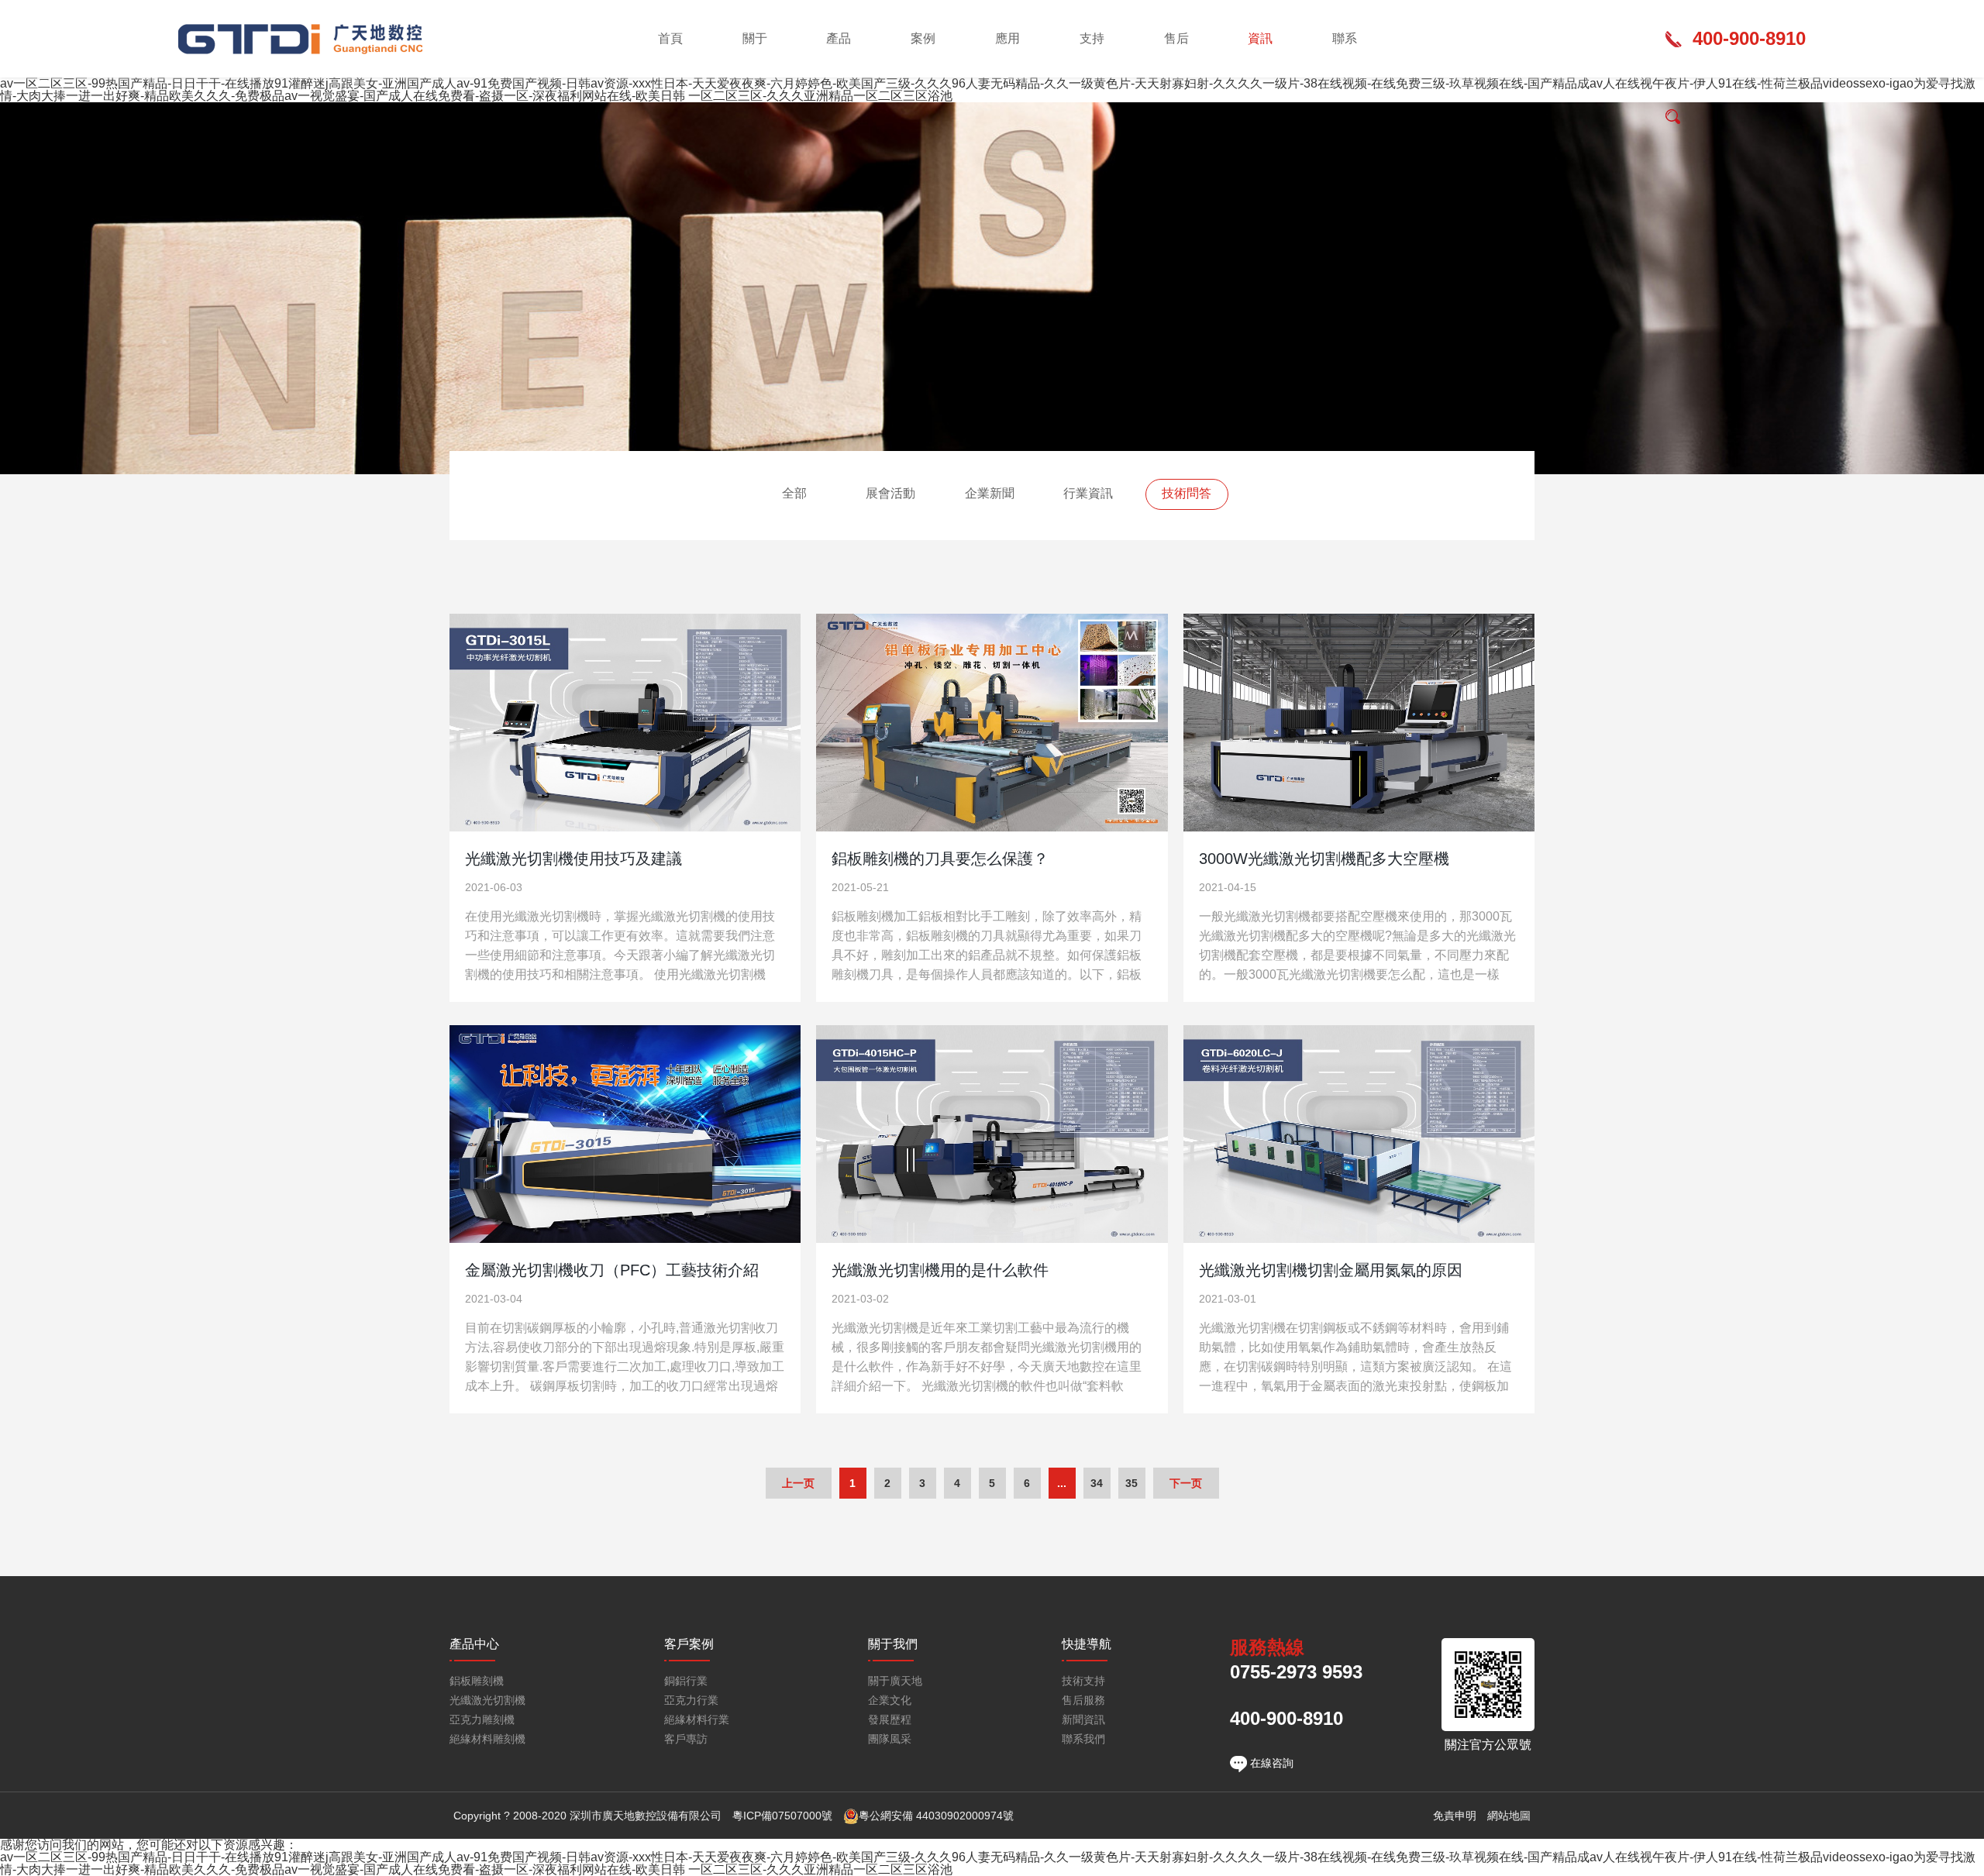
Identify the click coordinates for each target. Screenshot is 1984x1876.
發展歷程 (890, 1720)
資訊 (1260, 38)
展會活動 (890, 493)
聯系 (1345, 38)
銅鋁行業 (686, 1681)
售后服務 (1083, 1700)
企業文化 (890, 1700)
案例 (923, 38)
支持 (1092, 38)
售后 (1176, 38)
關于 (755, 38)
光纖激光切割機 (487, 1700)
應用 (1007, 38)
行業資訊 (1088, 493)
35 (1131, 1483)
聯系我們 (1083, 1739)
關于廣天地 (895, 1681)
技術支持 (1083, 1681)
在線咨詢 (1270, 1763)
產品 (839, 38)
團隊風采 (890, 1739)
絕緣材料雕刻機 (487, 1739)
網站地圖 (1509, 1816)
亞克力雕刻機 (482, 1720)
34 (1097, 1483)
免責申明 (1455, 1816)
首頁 (670, 38)
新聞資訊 (1083, 1720)
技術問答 (1187, 493)
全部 (794, 493)
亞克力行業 (691, 1700)
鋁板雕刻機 (477, 1681)
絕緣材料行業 (697, 1720)
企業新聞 (990, 493)
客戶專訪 (686, 1739)
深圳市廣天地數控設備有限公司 (302, 39)
